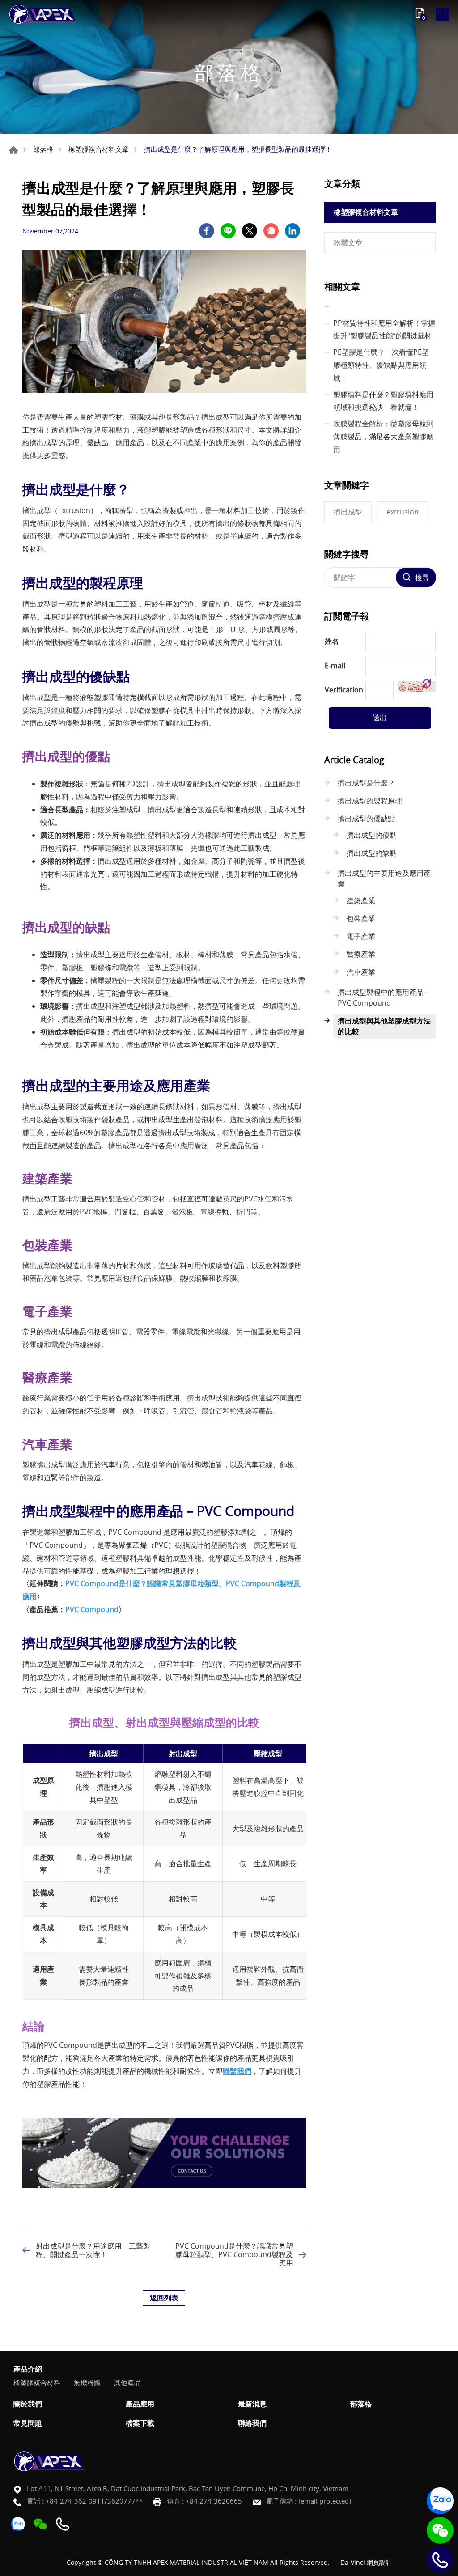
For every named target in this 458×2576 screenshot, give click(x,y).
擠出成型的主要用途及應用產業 (384, 878)
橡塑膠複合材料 (37, 2382)
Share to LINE (228, 231)
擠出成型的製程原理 (370, 801)
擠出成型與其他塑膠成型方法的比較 (384, 1026)
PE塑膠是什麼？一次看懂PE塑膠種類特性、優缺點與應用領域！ (381, 365)
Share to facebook (207, 231)
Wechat (440, 2530)
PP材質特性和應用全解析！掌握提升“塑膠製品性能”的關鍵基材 (384, 329)
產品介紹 (28, 2369)
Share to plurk (271, 231)
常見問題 (28, 2423)
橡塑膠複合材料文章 (99, 149)
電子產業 (361, 936)
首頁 (13, 150)
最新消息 (252, 2404)
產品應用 (140, 2404)
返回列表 (164, 2298)
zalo (440, 2501)
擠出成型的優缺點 (366, 819)
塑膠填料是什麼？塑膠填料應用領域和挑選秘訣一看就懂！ (383, 401)
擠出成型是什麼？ (366, 783)
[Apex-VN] (42, 14)
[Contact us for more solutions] (164, 2186)
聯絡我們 (252, 2423)
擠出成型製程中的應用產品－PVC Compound (384, 997)
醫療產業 (361, 954)
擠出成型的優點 (372, 835)
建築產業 (361, 900)
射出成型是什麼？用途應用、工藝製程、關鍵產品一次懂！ (93, 2250)
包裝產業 (361, 918)
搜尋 (422, 577)
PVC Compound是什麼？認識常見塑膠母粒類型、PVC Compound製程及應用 (234, 2255)
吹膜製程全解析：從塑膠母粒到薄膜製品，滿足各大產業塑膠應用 (383, 437)
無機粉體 (87, 2382)
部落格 (43, 149)
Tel (440, 2560)
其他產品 (127, 2382)
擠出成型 (348, 512)
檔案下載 (140, 2423)
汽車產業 (361, 972)
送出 (380, 717)
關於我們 (28, 2404)
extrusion (403, 512)
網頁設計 (379, 2562)
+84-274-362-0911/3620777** (94, 2501)
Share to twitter (250, 231)
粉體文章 (348, 242)
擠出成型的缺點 (372, 853)
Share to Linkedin (293, 231)
